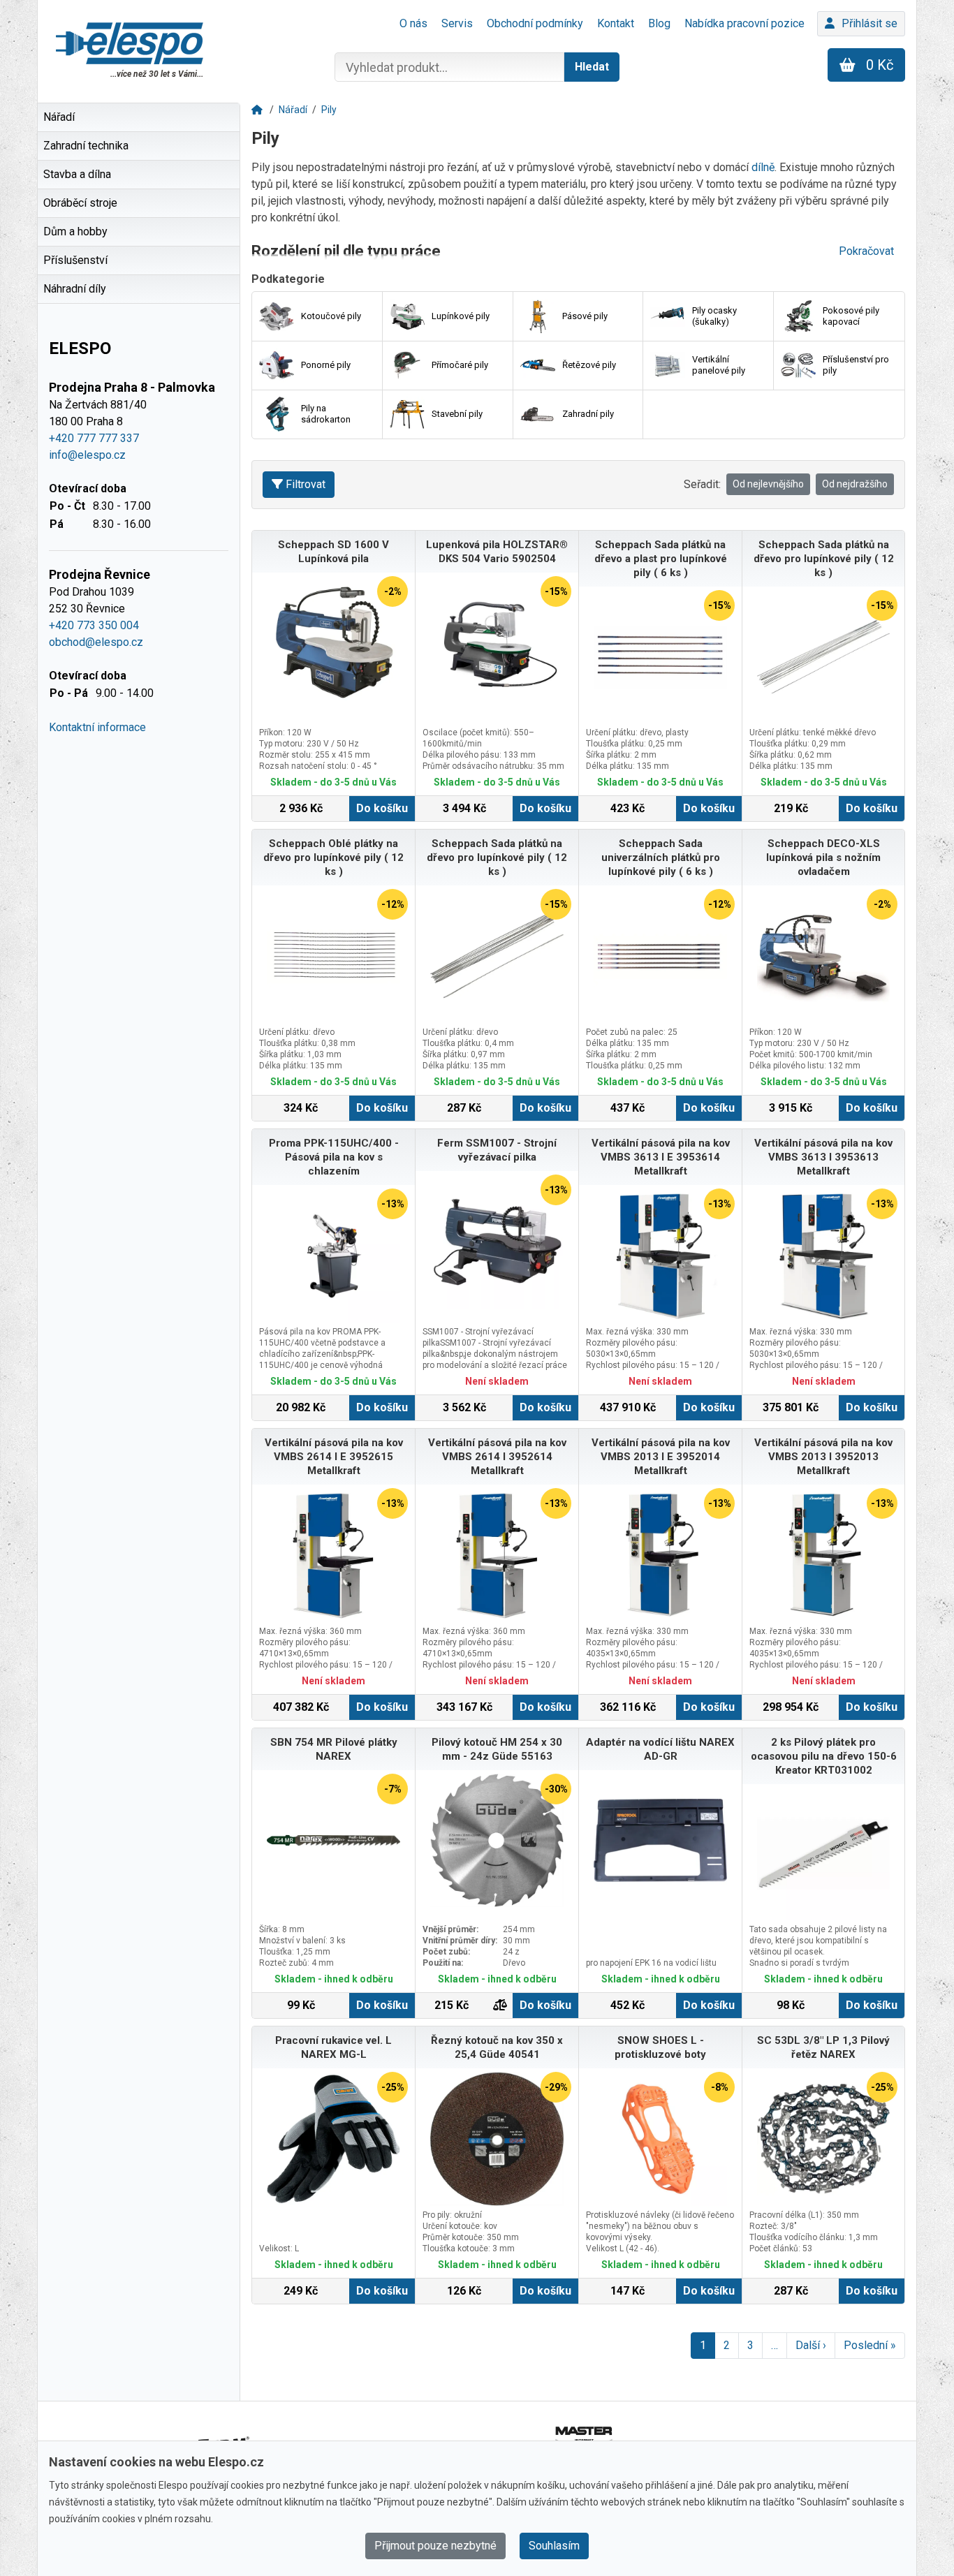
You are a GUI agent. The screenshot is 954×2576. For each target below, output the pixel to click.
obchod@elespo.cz (96, 642)
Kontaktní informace (97, 727)
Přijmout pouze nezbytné (435, 2546)
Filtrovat (306, 484)
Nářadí (293, 110)
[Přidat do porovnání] (500, 2005)
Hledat (592, 67)
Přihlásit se (869, 23)
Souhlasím (554, 2546)
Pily (329, 110)
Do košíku (382, 808)
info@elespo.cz (87, 455)
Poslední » (870, 2345)
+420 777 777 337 (94, 438)
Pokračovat (866, 251)
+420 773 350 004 (94, 625)
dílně (763, 167)
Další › (811, 2345)
